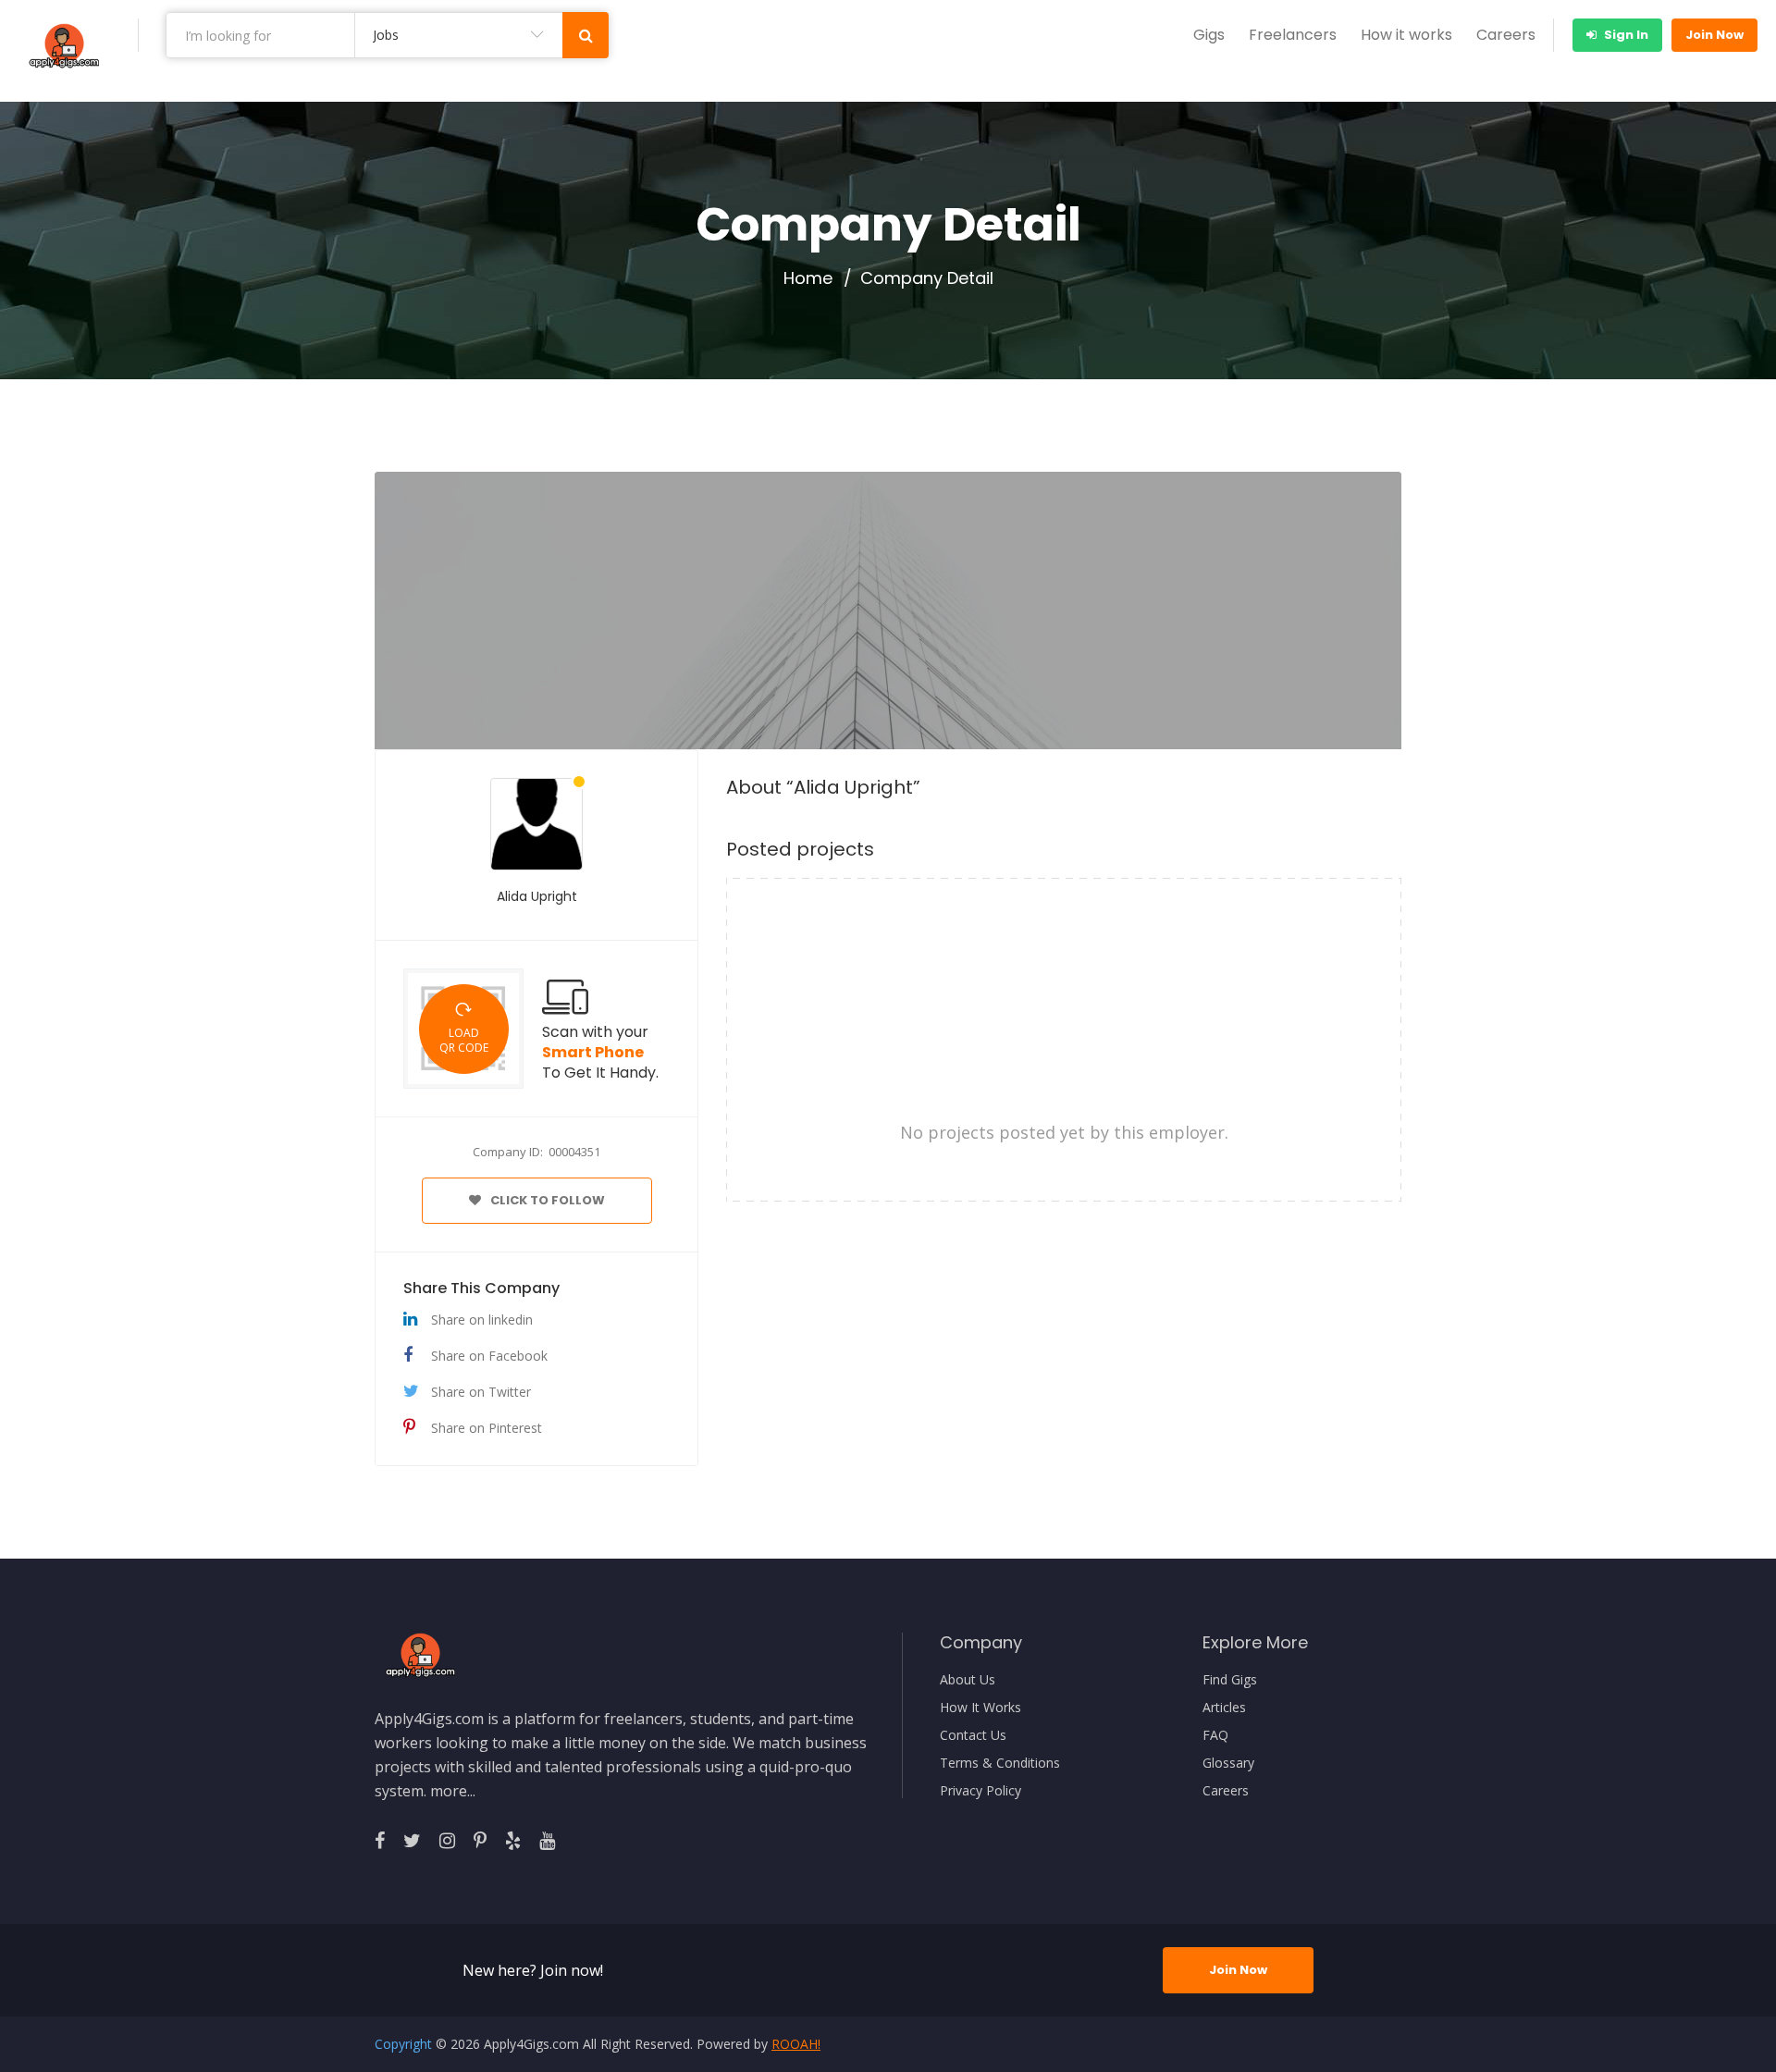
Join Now (1714, 35)
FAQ (1215, 1735)
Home (808, 278)
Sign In (1625, 35)
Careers (1506, 35)
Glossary (1228, 1763)
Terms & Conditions (1000, 1763)
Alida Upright (537, 896)
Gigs (1209, 35)
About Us (968, 1680)
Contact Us (973, 1735)
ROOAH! (796, 2044)
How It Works (980, 1708)
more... (453, 1791)
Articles (1224, 1708)
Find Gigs (1230, 1680)
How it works (1406, 35)
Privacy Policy (980, 1791)
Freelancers (1293, 35)
